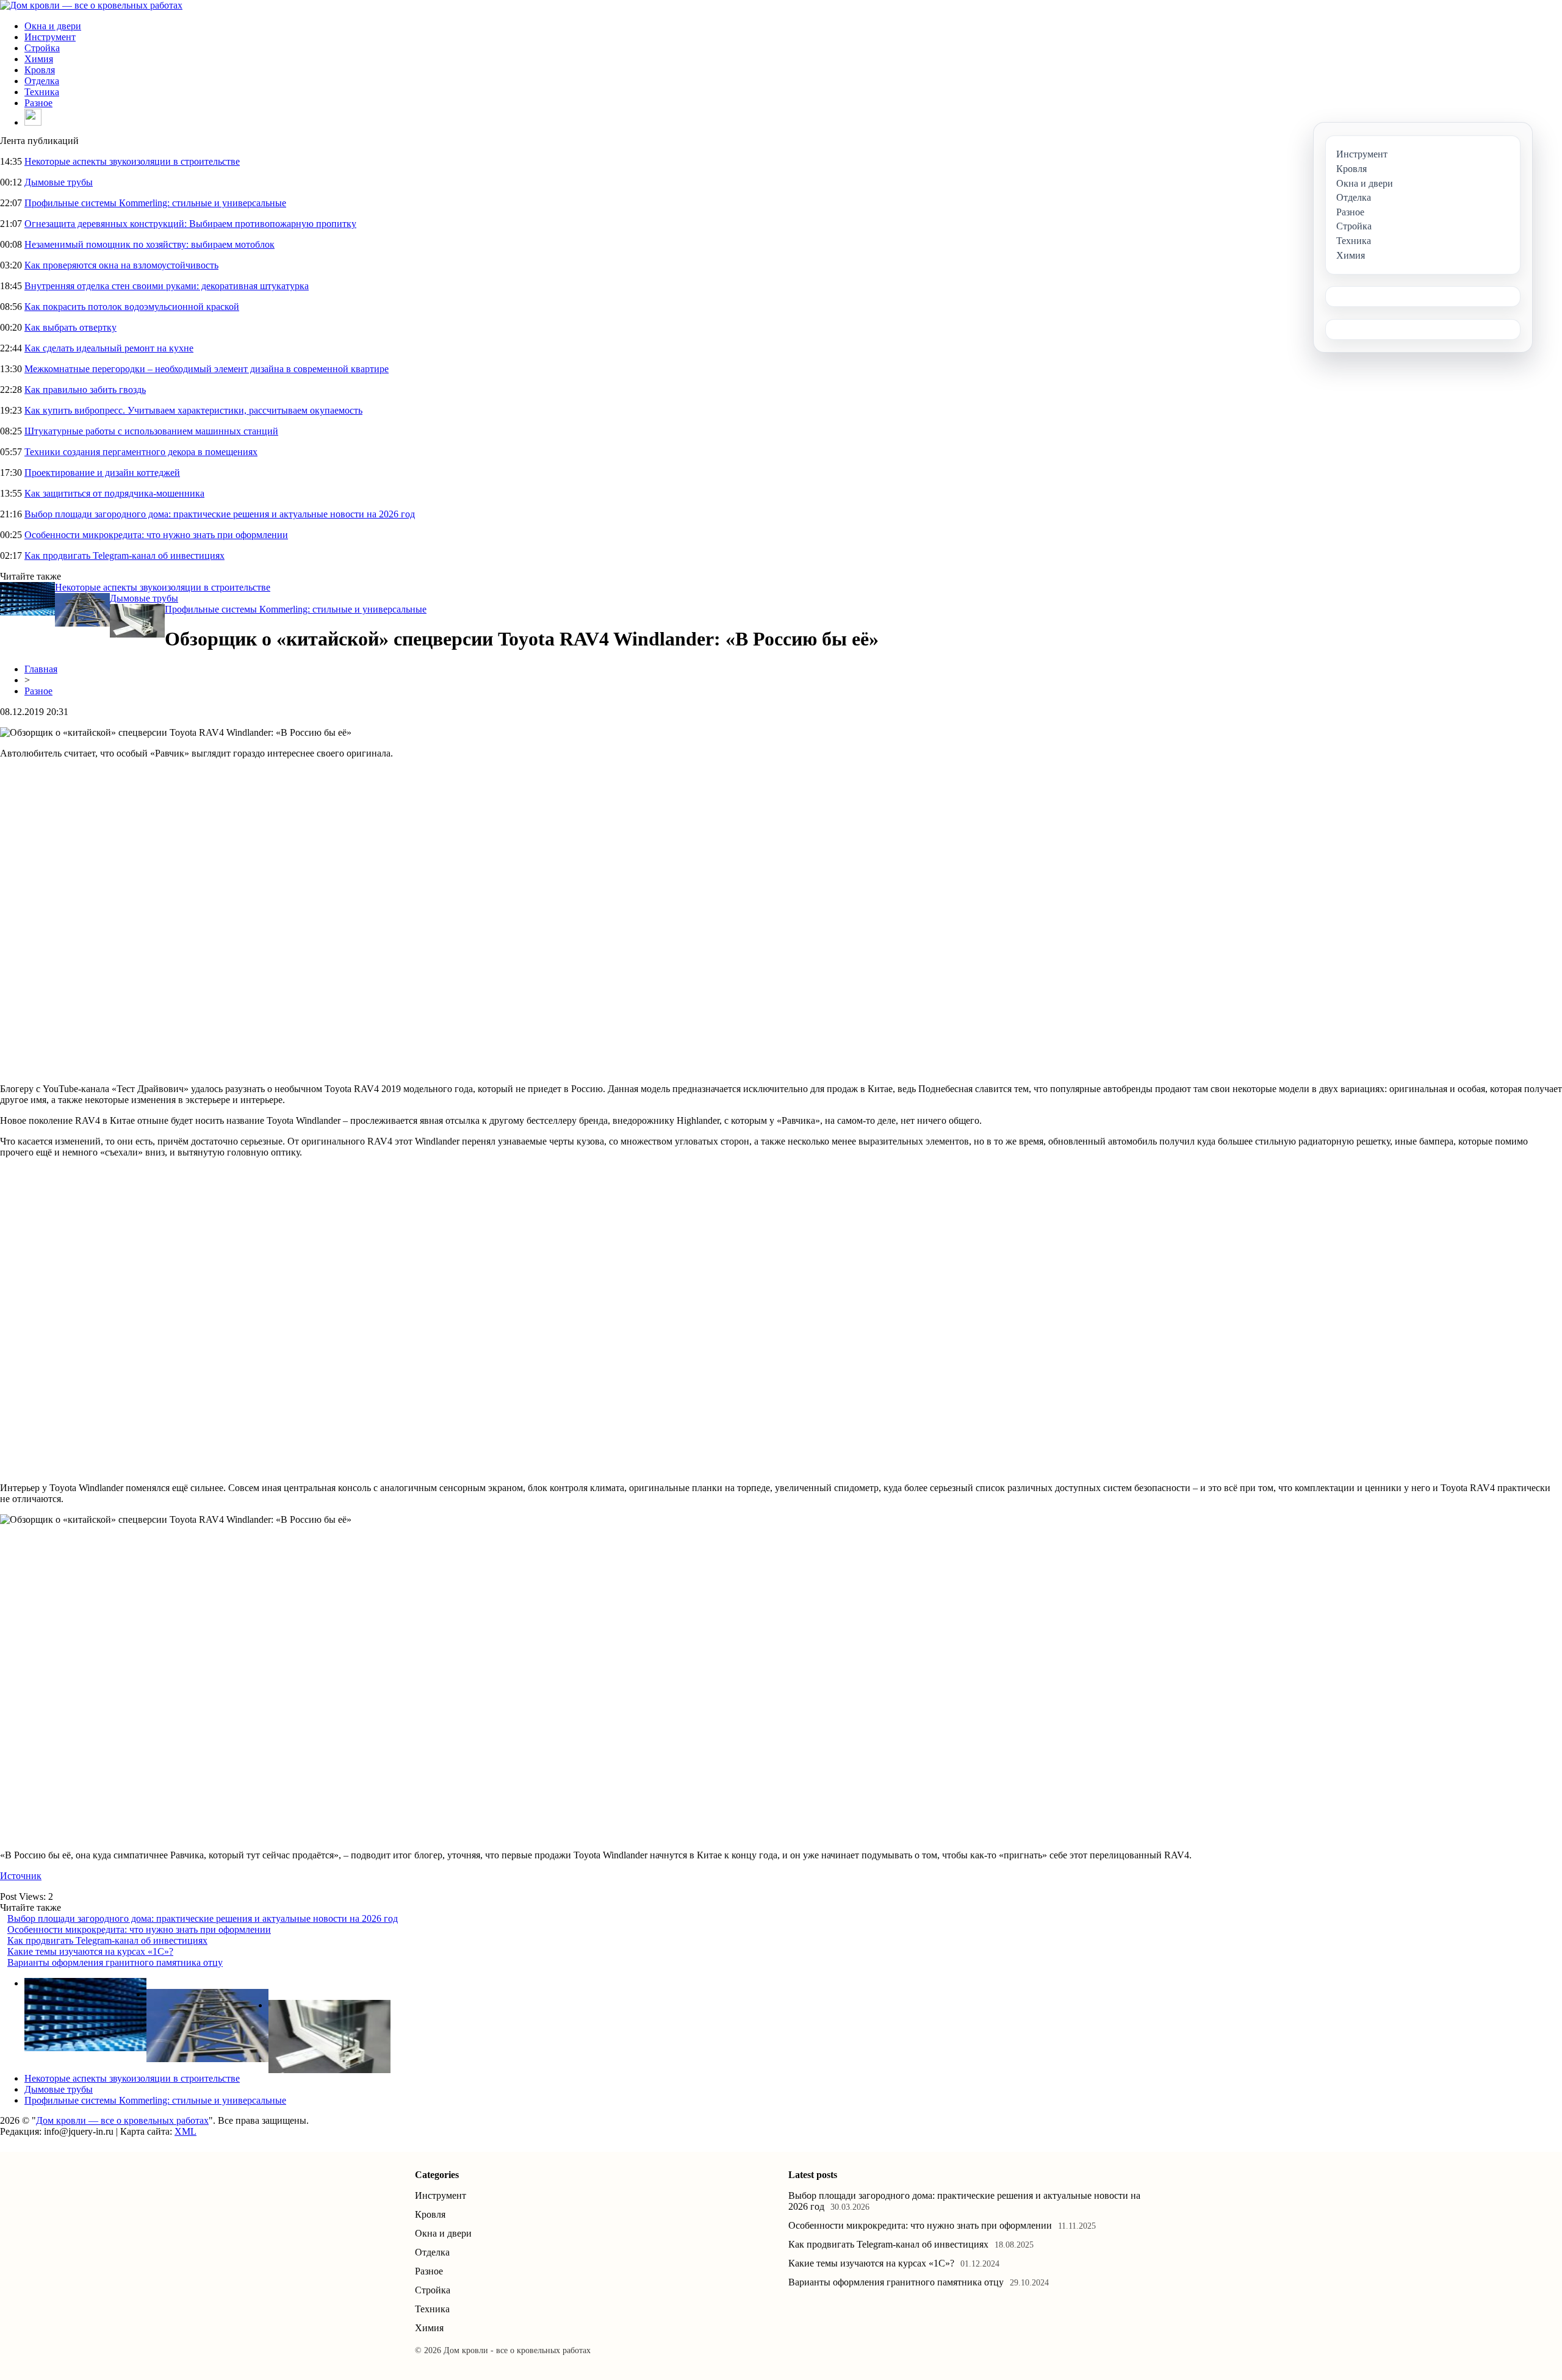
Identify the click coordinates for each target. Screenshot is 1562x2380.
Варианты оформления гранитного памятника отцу (115, 1962)
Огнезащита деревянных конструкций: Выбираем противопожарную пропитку (190, 224)
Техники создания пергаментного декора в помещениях (141, 452)
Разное (38, 103)
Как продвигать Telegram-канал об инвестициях (124, 555)
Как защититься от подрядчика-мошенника (114, 493)
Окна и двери (53, 26)
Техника (42, 92)
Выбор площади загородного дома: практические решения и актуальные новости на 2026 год (220, 514)
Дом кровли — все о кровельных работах (122, 2120)
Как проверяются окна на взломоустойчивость (121, 265)
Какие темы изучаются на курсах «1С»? (90, 1951)
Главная (41, 669)
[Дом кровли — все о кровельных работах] (91, 5)
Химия (39, 59)
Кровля (40, 70)
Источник (21, 1876)
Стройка (42, 48)
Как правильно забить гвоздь (85, 390)
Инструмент (50, 37)
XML (185, 2131)
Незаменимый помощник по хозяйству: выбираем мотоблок (149, 244)
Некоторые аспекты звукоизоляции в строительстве (132, 161)
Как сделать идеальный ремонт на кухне (109, 348)
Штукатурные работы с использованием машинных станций (151, 431)
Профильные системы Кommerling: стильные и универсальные (155, 203)
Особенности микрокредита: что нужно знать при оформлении (156, 535)
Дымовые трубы (59, 182)
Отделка (42, 81)
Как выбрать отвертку (70, 327)
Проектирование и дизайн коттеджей (102, 473)
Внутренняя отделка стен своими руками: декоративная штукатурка (167, 286)
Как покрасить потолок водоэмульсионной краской (132, 307)
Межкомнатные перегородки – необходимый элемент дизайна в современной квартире (207, 369)
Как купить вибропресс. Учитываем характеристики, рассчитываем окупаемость (193, 410)
